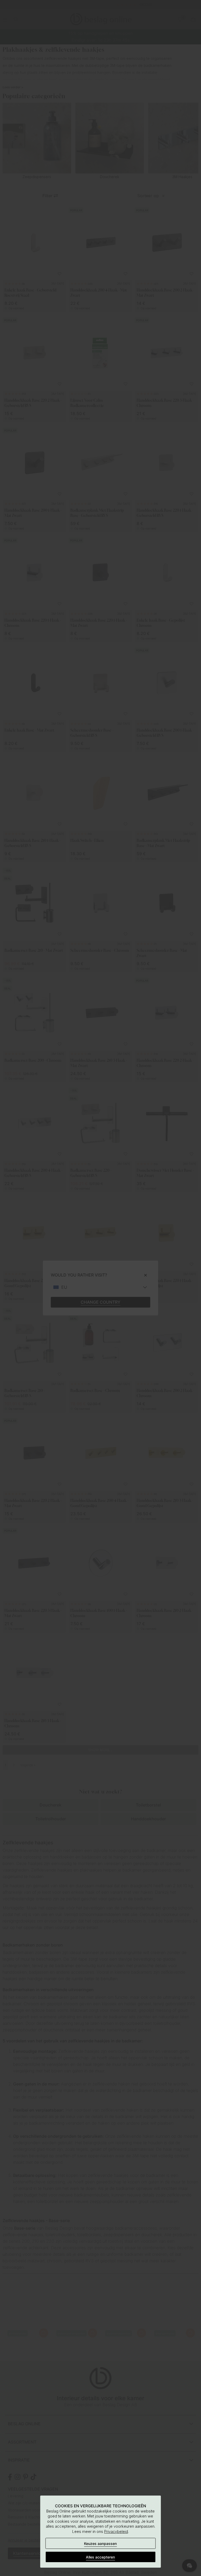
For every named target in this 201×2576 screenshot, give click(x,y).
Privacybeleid (116, 2531)
